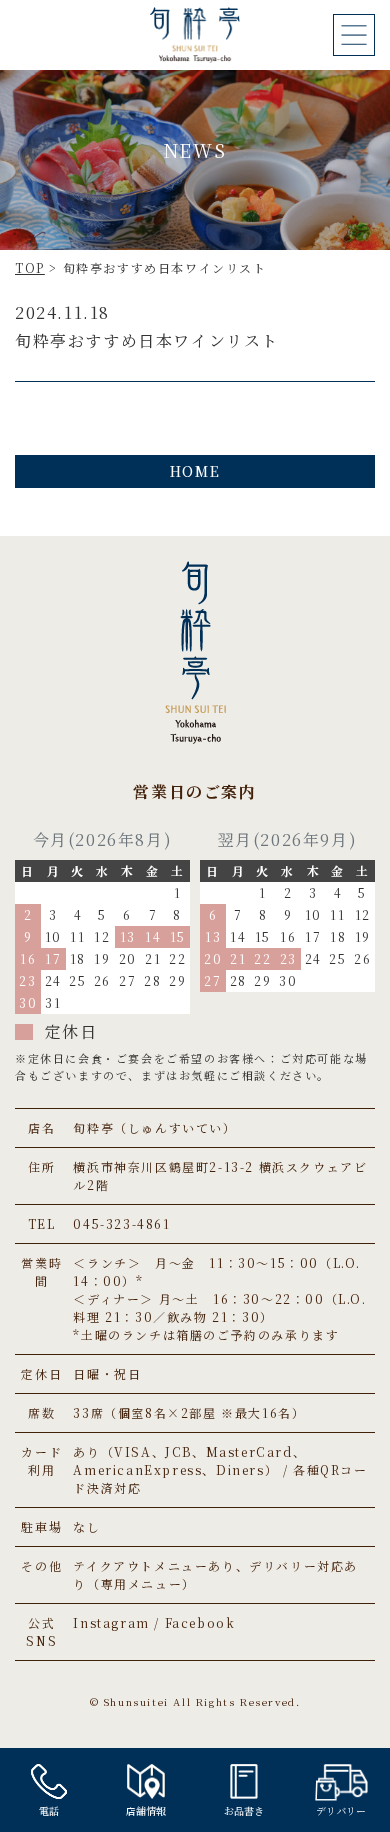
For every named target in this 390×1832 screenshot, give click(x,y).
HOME (195, 471)
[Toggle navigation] (354, 35)
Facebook (200, 1622)
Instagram (111, 1622)
